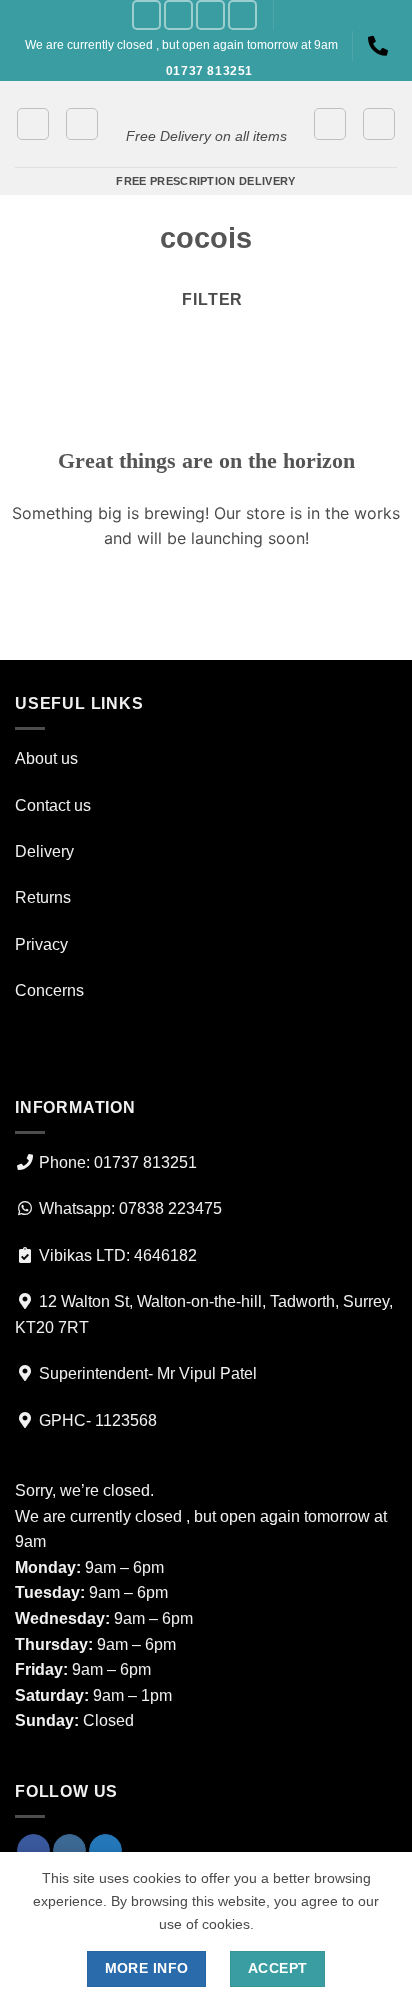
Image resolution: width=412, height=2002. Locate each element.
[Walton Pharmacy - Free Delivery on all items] (206, 105)
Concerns (49, 990)
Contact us (53, 805)
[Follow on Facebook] (146, 14)
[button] (33, 124)
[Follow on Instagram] (178, 14)
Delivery (44, 851)
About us (46, 758)
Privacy (41, 944)
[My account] (330, 124)
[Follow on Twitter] (210, 14)
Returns (43, 897)
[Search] (379, 124)
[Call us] (242, 14)
